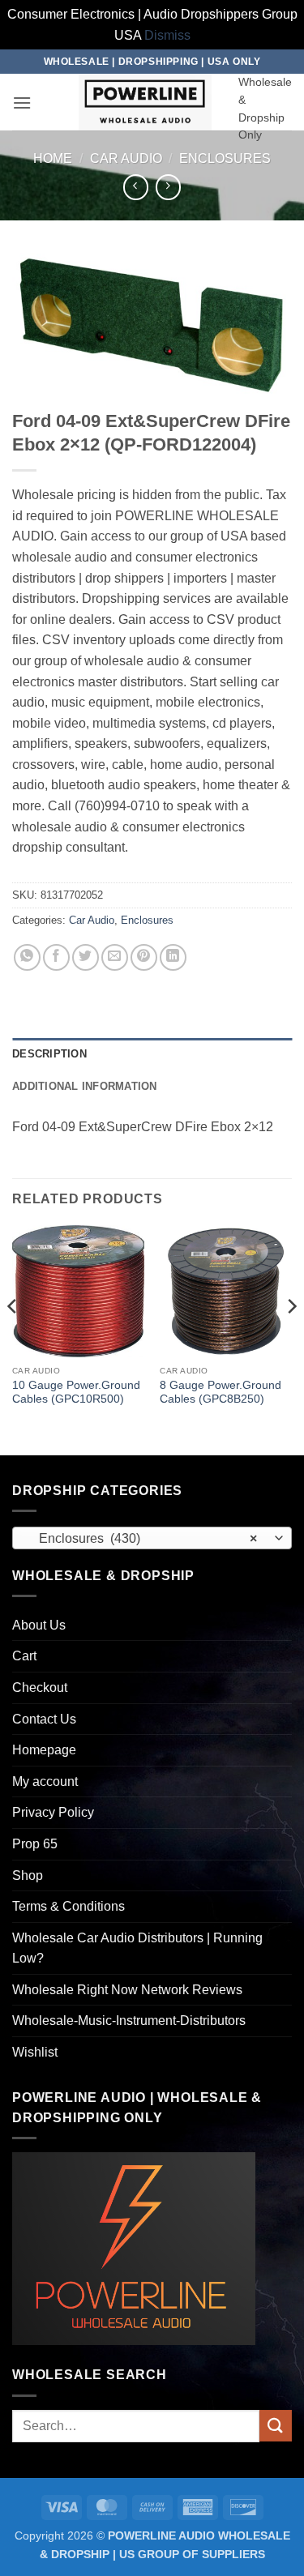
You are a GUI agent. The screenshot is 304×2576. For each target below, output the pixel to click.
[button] (22, 103)
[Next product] (136, 187)
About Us (39, 1625)
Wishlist (35, 2052)
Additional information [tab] (85, 1086)
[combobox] (152, 1538)
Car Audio (126, 158)
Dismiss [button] (167, 35)
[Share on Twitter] (86, 957)
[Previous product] (168, 187)
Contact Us (44, 1719)
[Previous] (13, 1338)
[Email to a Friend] (115, 957)
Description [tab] (49, 1054)
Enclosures (225, 158)
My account (45, 1781)
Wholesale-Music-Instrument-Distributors (129, 2021)
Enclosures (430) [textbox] (143, 1538)
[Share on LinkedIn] (173, 957)
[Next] (291, 1338)
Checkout (40, 1687)
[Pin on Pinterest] (144, 957)
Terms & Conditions (69, 1906)
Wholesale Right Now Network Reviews (127, 1990)
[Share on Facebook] (56, 957)
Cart (24, 1656)
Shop (28, 1875)
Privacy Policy (53, 1812)
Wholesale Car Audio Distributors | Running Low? (137, 1948)
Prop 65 (35, 1844)
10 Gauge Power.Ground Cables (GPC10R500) (76, 1393)
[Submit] (276, 2426)
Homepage (44, 1750)
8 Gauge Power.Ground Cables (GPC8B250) (221, 1393)
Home (53, 158)
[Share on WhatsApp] (27, 957)
